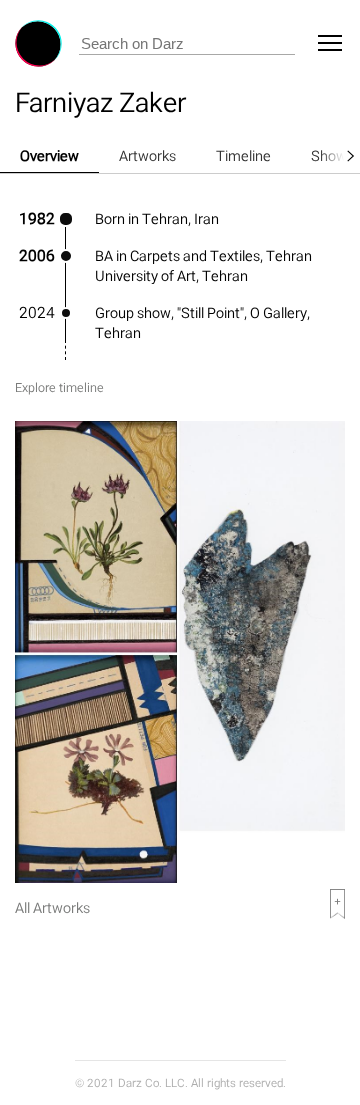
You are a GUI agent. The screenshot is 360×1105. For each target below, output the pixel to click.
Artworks (147, 155)
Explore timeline (59, 387)
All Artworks (52, 907)
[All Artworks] (180, 877)
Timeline (243, 155)
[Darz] (38, 43)
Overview (49, 155)
